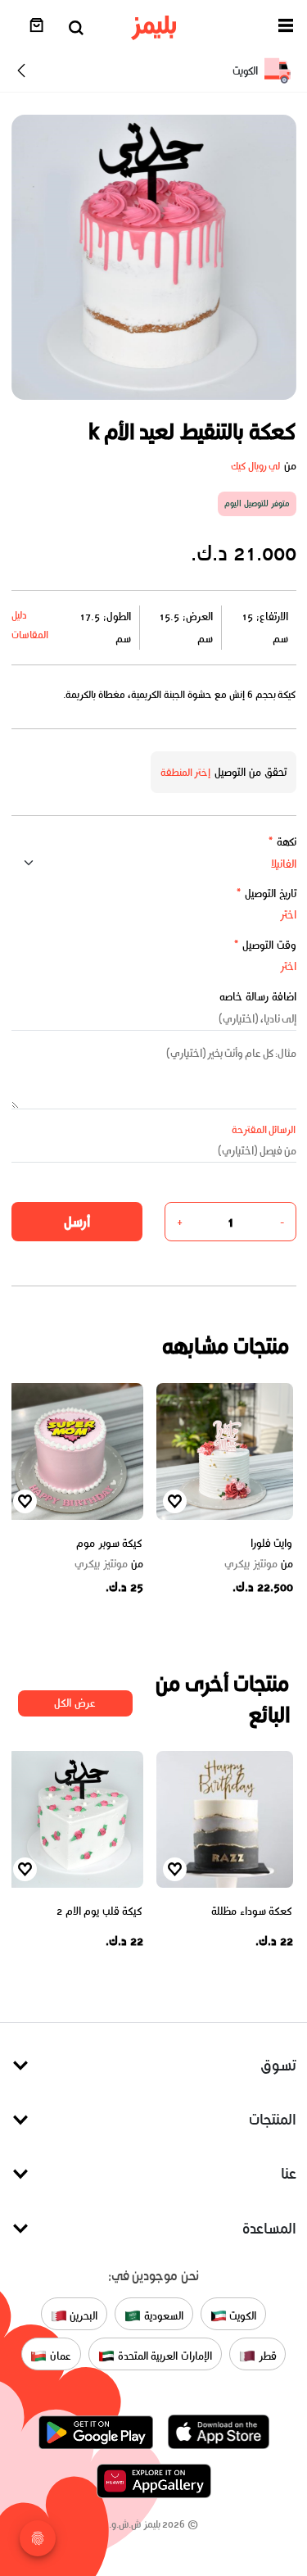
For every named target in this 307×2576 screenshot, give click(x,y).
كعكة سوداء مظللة (252, 1911)
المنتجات (273, 2119)
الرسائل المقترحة (264, 1129)
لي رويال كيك (256, 466)
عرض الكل (75, 1703)
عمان (59, 2356)
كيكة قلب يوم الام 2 (100, 1911)
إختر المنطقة (186, 772)
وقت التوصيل (265, 945)
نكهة (282, 842)
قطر (266, 2356)
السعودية (162, 2316)
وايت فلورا (272, 1543)
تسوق (278, 2065)
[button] (286, 28)
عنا (289, 2173)
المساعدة (269, 2228)
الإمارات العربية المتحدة (163, 2356)
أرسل (77, 1222)
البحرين (83, 2316)
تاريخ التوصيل (266, 893)
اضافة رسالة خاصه (258, 997)
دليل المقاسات (30, 625)
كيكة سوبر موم (109, 1543)
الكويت (242, 2316)
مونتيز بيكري (259, 1564)
